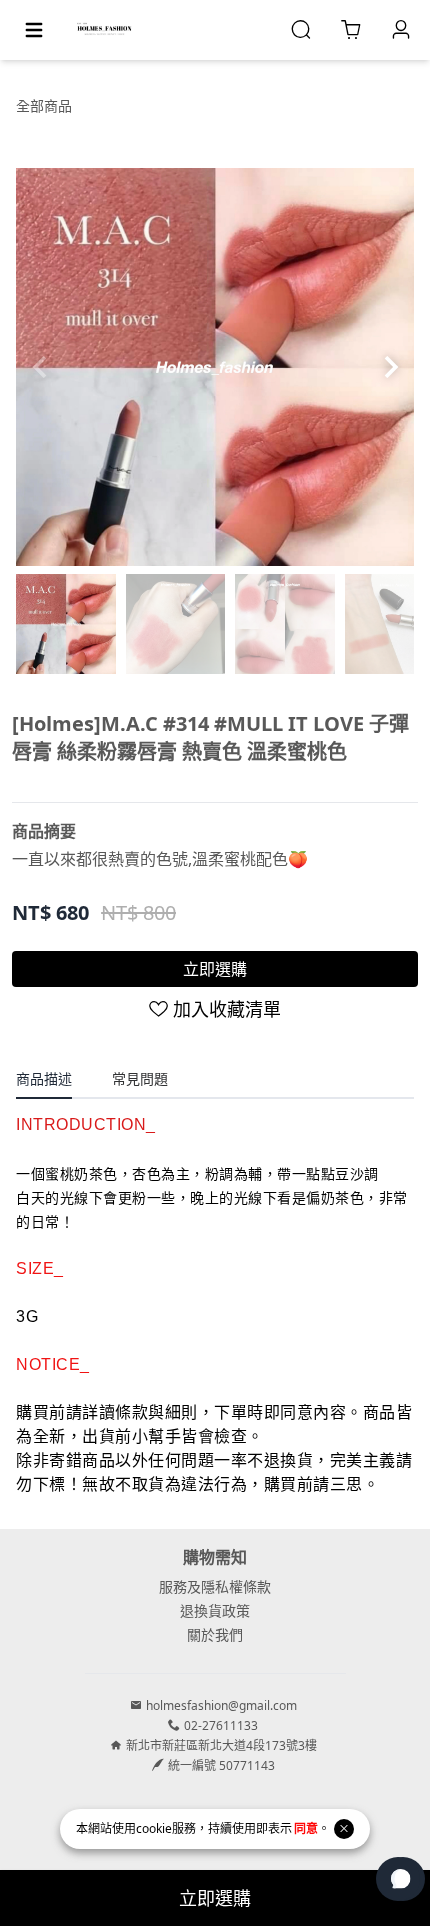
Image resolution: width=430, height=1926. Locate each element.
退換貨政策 (215, 1610)
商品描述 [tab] (44, 1078)
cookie (154, 1828)
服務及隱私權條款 (215, 1586)
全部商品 (44, 105)
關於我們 (215, 1634)
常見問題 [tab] (140, 1078)
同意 (306, 1828)
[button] (390, 367)
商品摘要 (44, 831)
